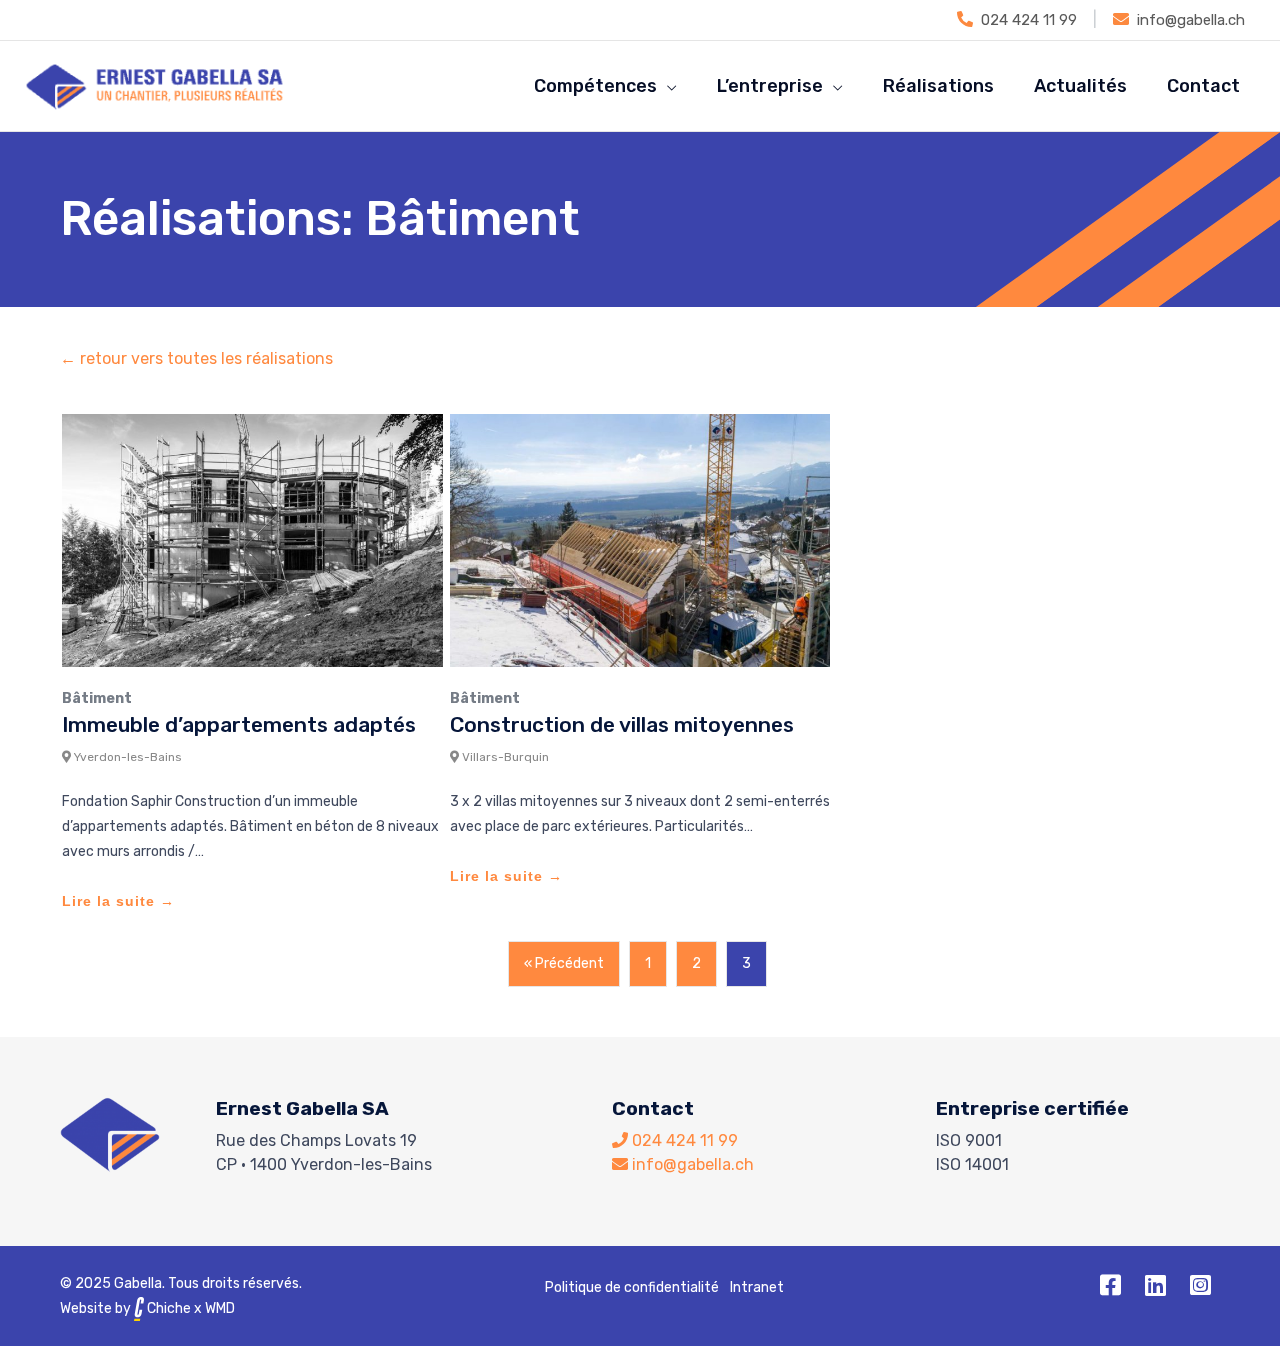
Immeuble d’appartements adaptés (239, 724)
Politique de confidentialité (632, 1287)
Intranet (757, 1287)
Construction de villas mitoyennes (622, 724)
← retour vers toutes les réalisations (196, 358)
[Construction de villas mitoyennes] (640, 539)
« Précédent (564, 963)
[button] (1110, 1285)
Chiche (167, 1308)
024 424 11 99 (1029, 20)
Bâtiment (97, 698)
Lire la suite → (118, 901)
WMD (220, 1308)
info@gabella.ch (1191, 20)
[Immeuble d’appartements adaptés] (252, 539)
